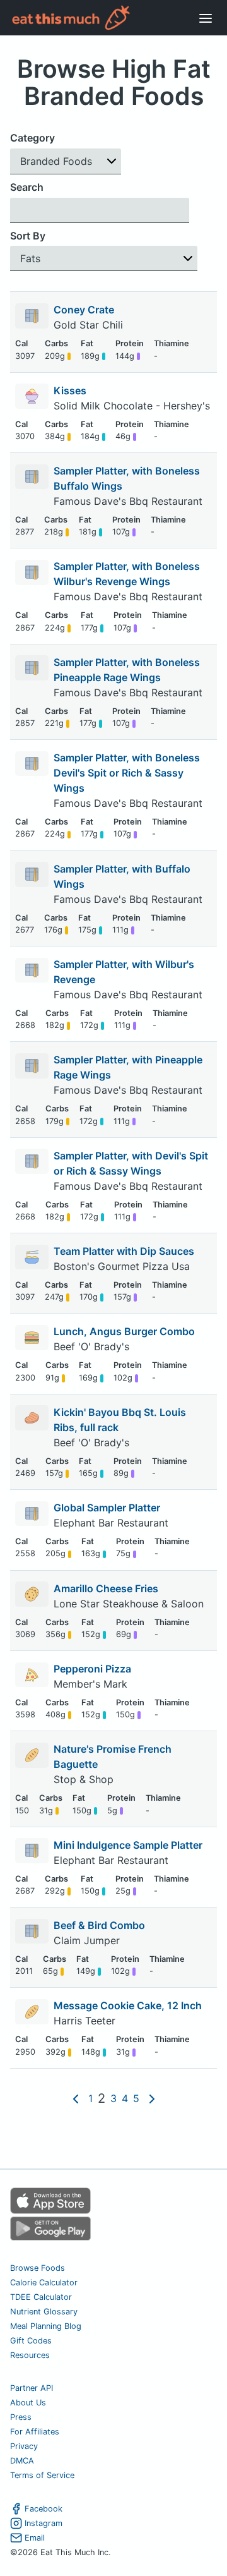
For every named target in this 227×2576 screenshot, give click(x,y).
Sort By (28, 236)
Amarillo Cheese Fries (106, 1588)
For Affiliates (35, 2432)
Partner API (32, 2388)
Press (21, 2417)
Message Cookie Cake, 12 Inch (128, 2005)
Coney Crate (84, 310)
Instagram (44, 2523)
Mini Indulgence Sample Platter (128, 1845)
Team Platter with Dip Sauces (124, 1251)
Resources (30, 2355)
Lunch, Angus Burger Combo (124, 1331)
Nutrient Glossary (44, 2312)
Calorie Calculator (44, 2283)
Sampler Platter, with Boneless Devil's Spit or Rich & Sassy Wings (127, 773)
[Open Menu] (206, 18)
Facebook (44, 2509)
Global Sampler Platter (107, 1508)
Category (32, 138)
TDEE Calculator (41, 2297)
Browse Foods (38, 2268)
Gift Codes (31, 2341)
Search (27, 187)
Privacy (24, 2446)
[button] (66, 161)
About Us (28, 2403)
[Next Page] (152, 2098)
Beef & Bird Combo (99, 1925)
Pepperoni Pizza (92, 1669)
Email (35, 2538)
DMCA (22, 2461)
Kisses (70, 390)
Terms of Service (42, 2475)
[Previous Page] (76, 2098)
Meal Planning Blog (46, 2326)
